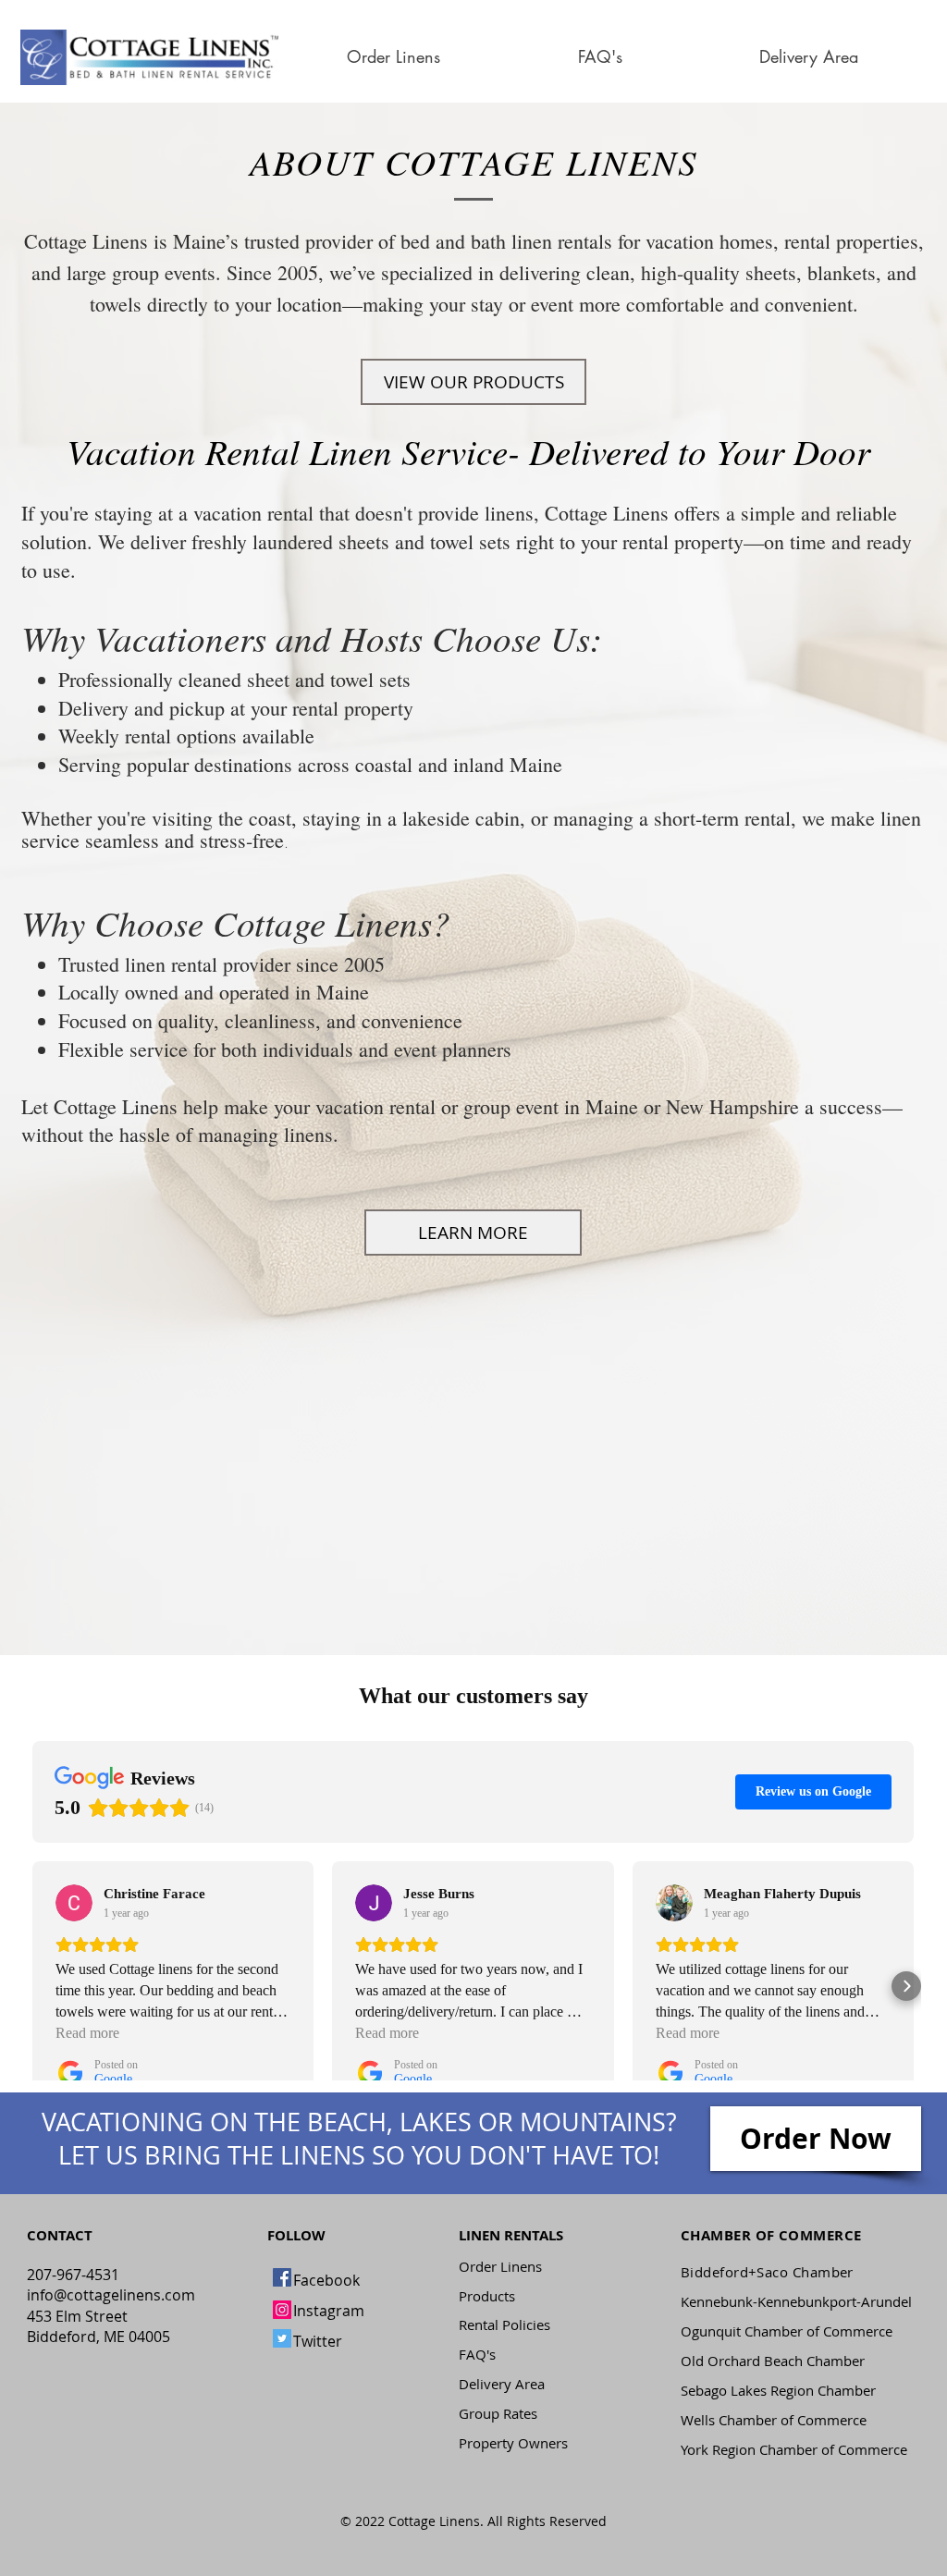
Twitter (318, 2341)
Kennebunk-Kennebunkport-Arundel (796, 2301)
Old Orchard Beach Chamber (773, 2361)
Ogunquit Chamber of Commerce (787, 2331)
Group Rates (498, 2413)
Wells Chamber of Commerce (774, 2420)
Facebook (326, 2280)
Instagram (329, 2311)
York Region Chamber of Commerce (794, 2449)
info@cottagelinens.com (111, 2295)
